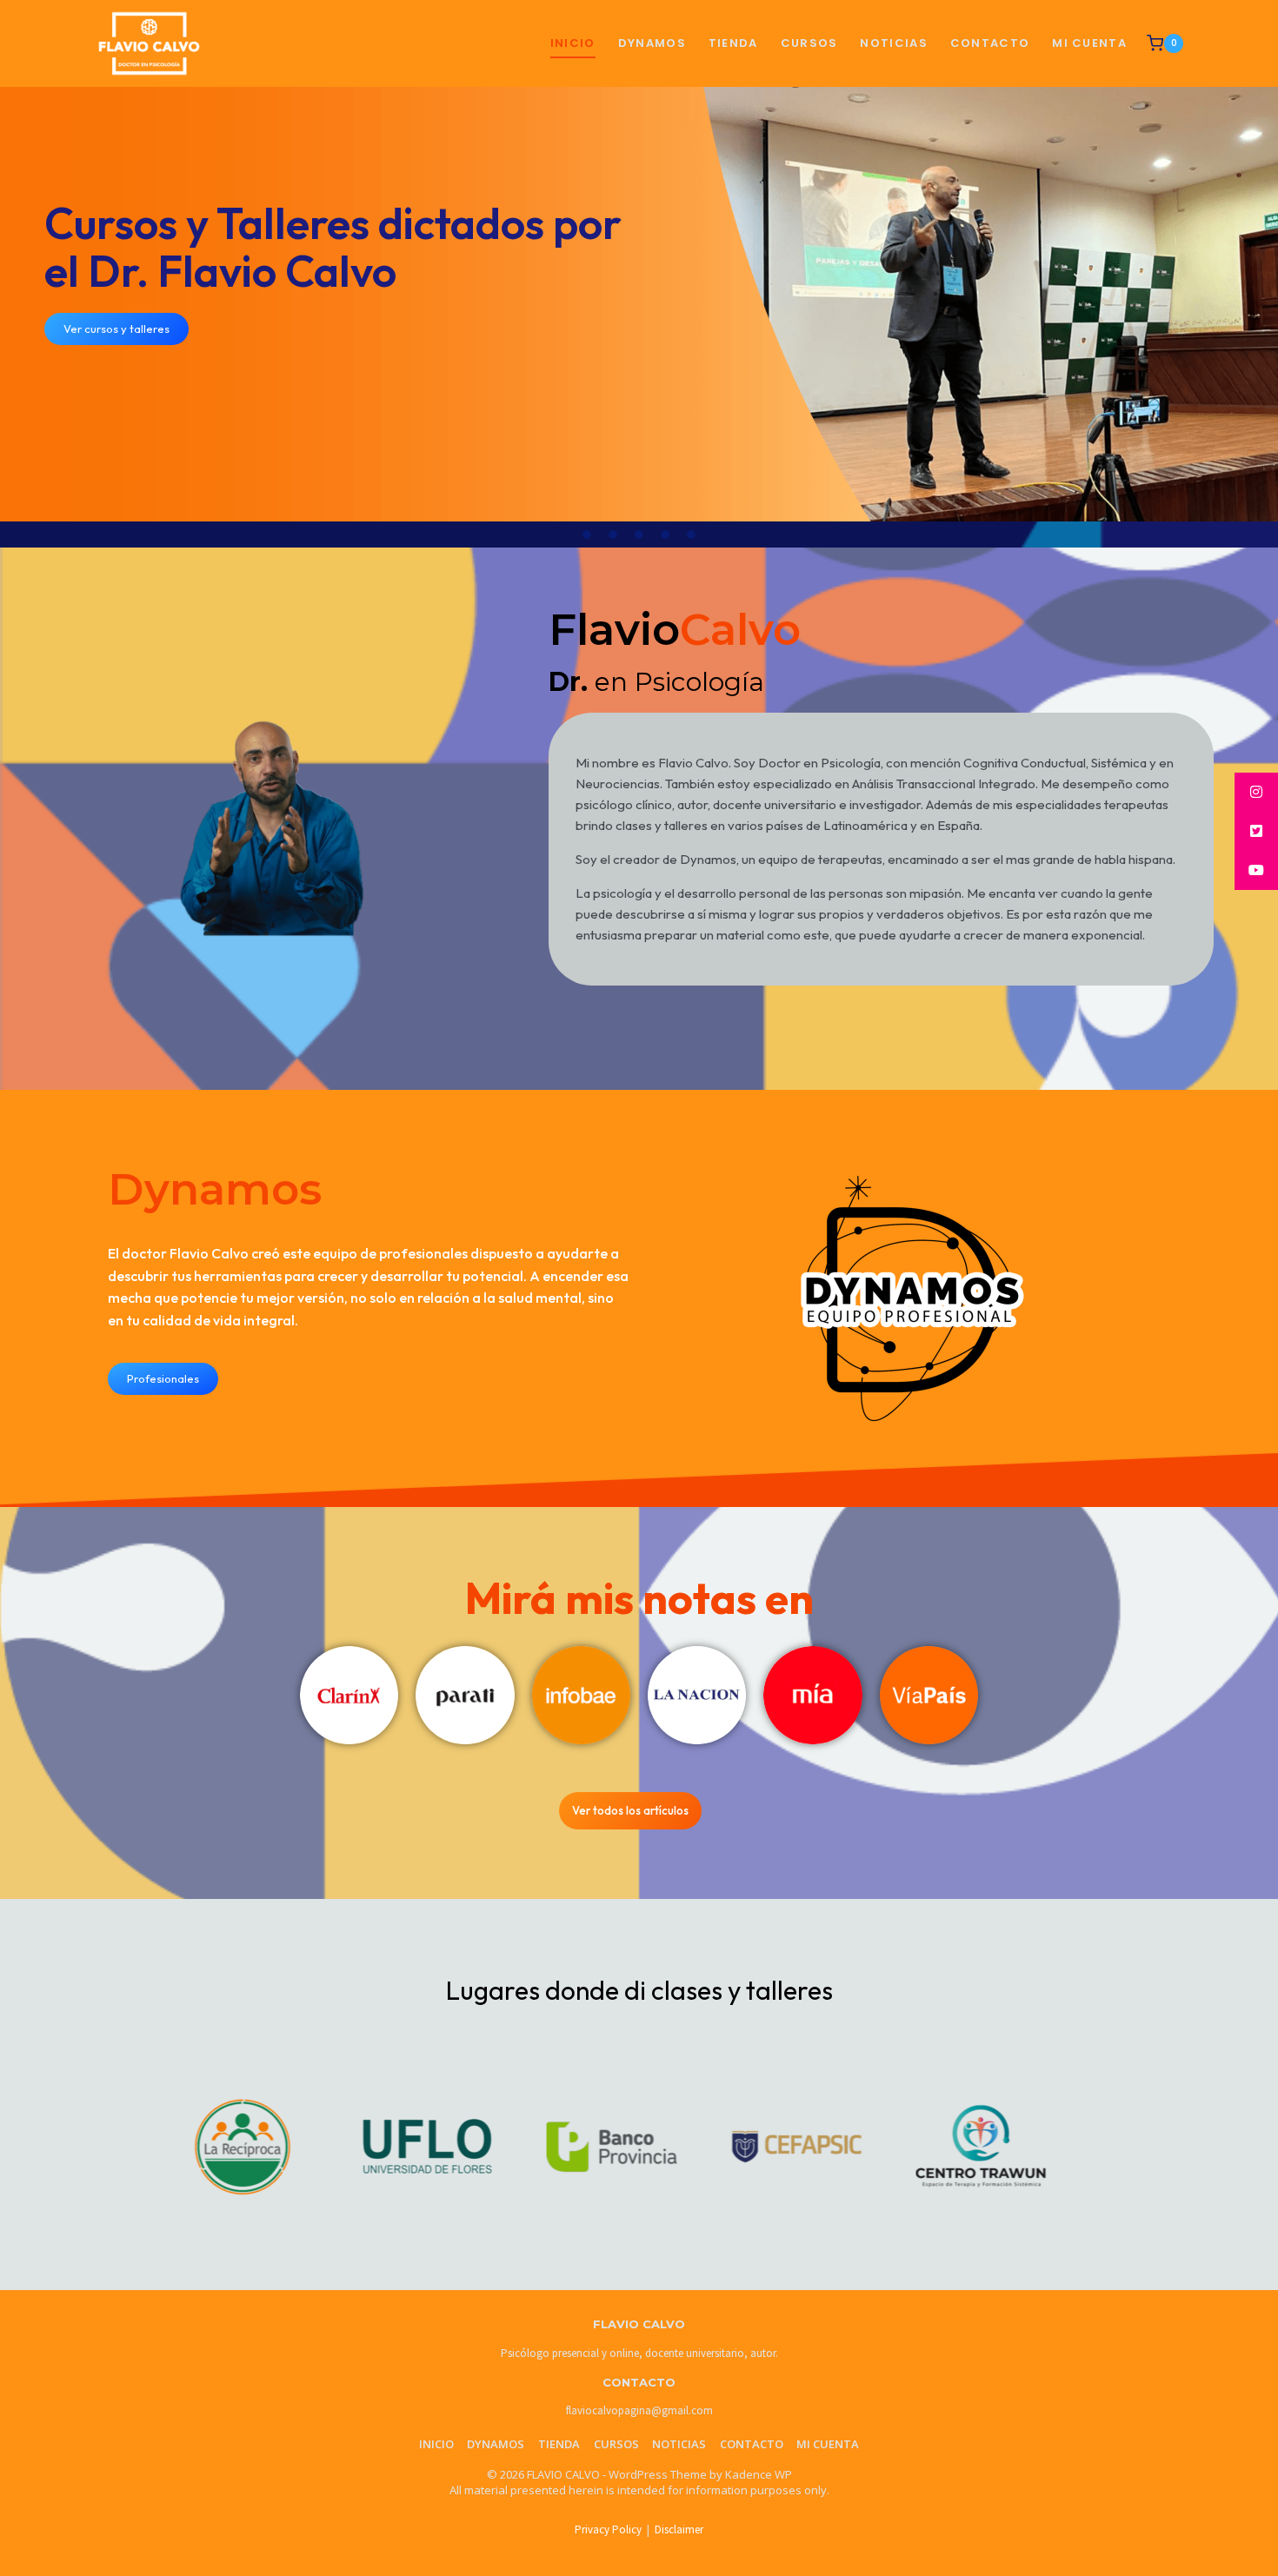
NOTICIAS (893, 43)
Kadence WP (759, 2474)
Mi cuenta (1089, 43)
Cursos (616, 2444)
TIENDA (733, 43)
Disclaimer (679, 2530)
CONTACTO (990, 43)
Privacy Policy (608, 2530)
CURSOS (809, 43)
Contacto (752, 2444)
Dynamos (652, 43)
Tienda (559, 2444)
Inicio (573, 43)
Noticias (679, 2444)
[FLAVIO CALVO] (149, 44)
